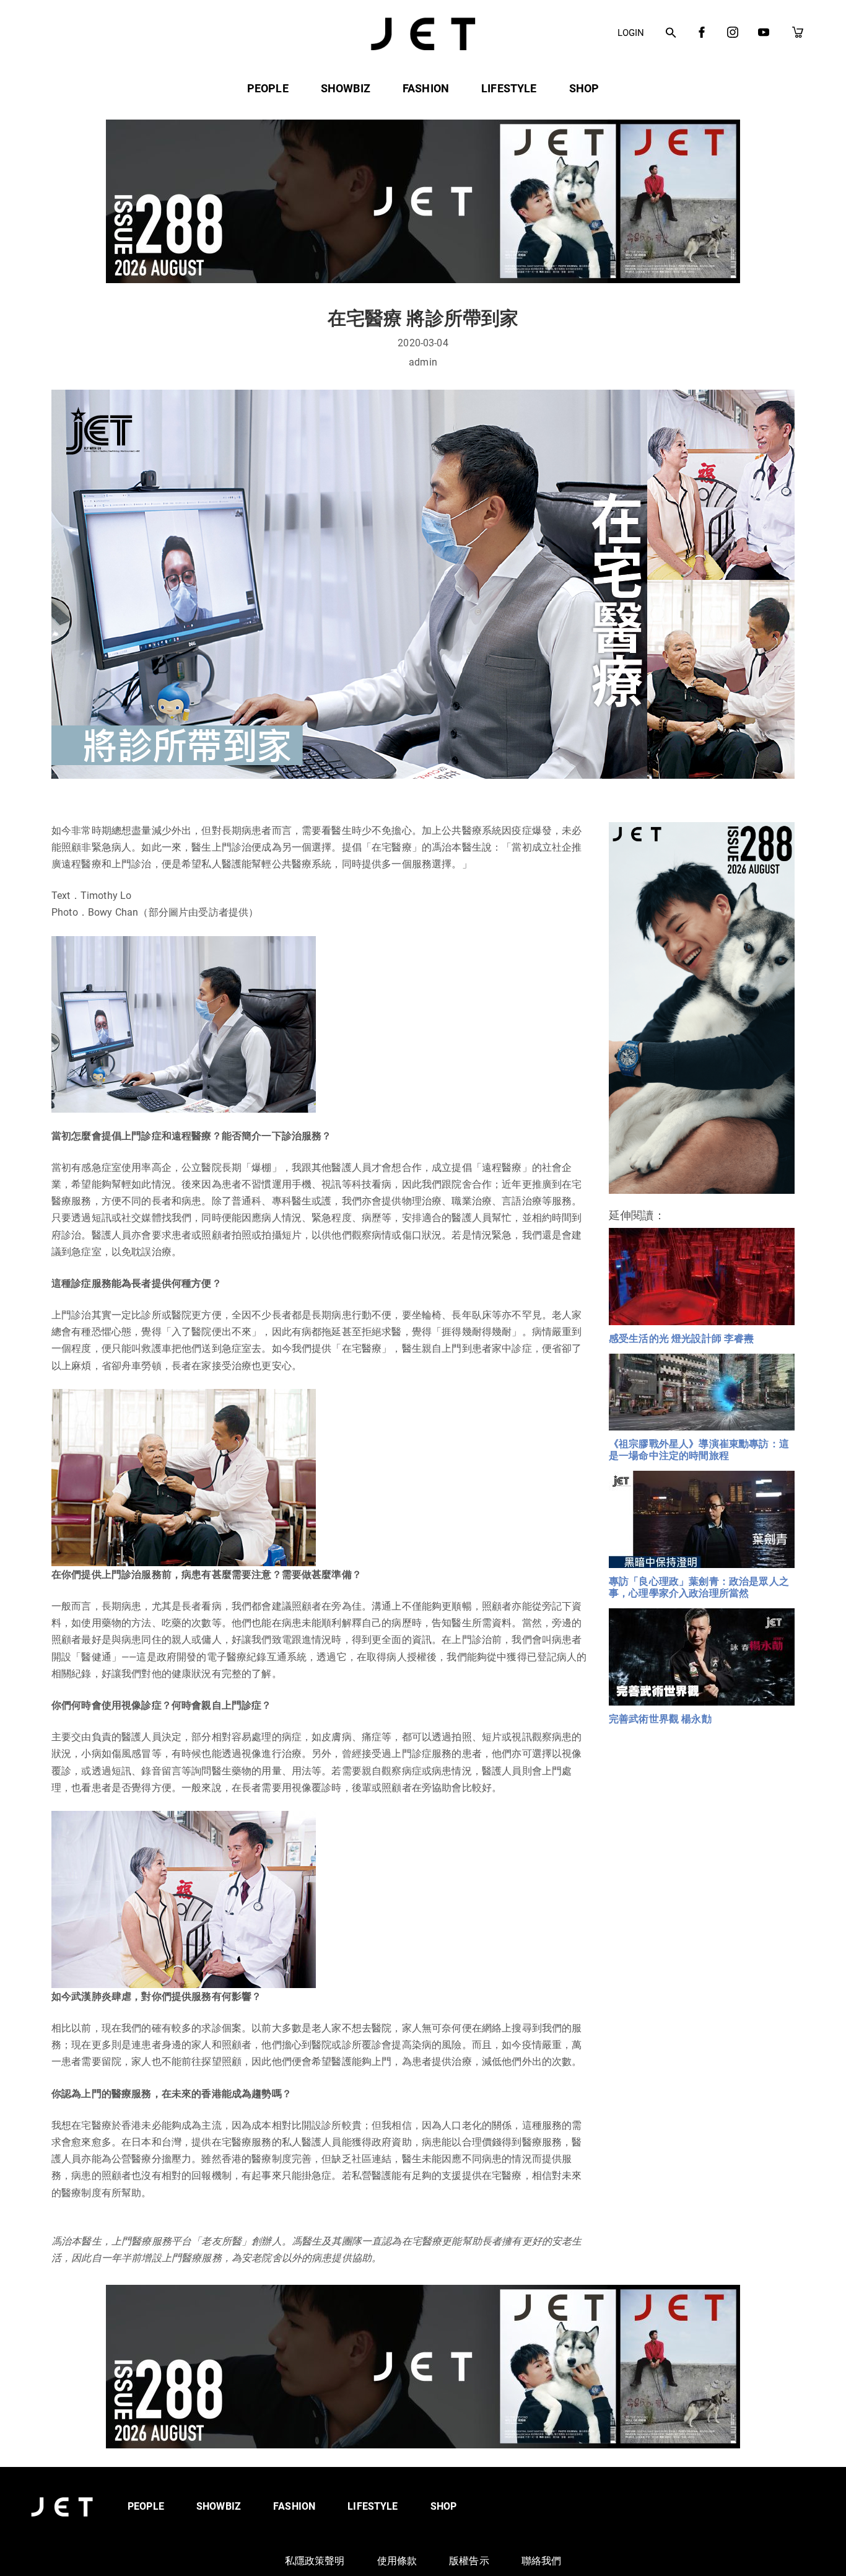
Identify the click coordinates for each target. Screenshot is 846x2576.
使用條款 (397, 2561)
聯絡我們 (542, 2561)
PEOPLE (268, 88)
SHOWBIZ (346, 88)
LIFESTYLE (509, 88)
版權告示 (469, 2561)
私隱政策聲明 (315, 2561)
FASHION (426, 88)
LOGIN (631, 33)
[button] (671, 33)
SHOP (584, 88)
